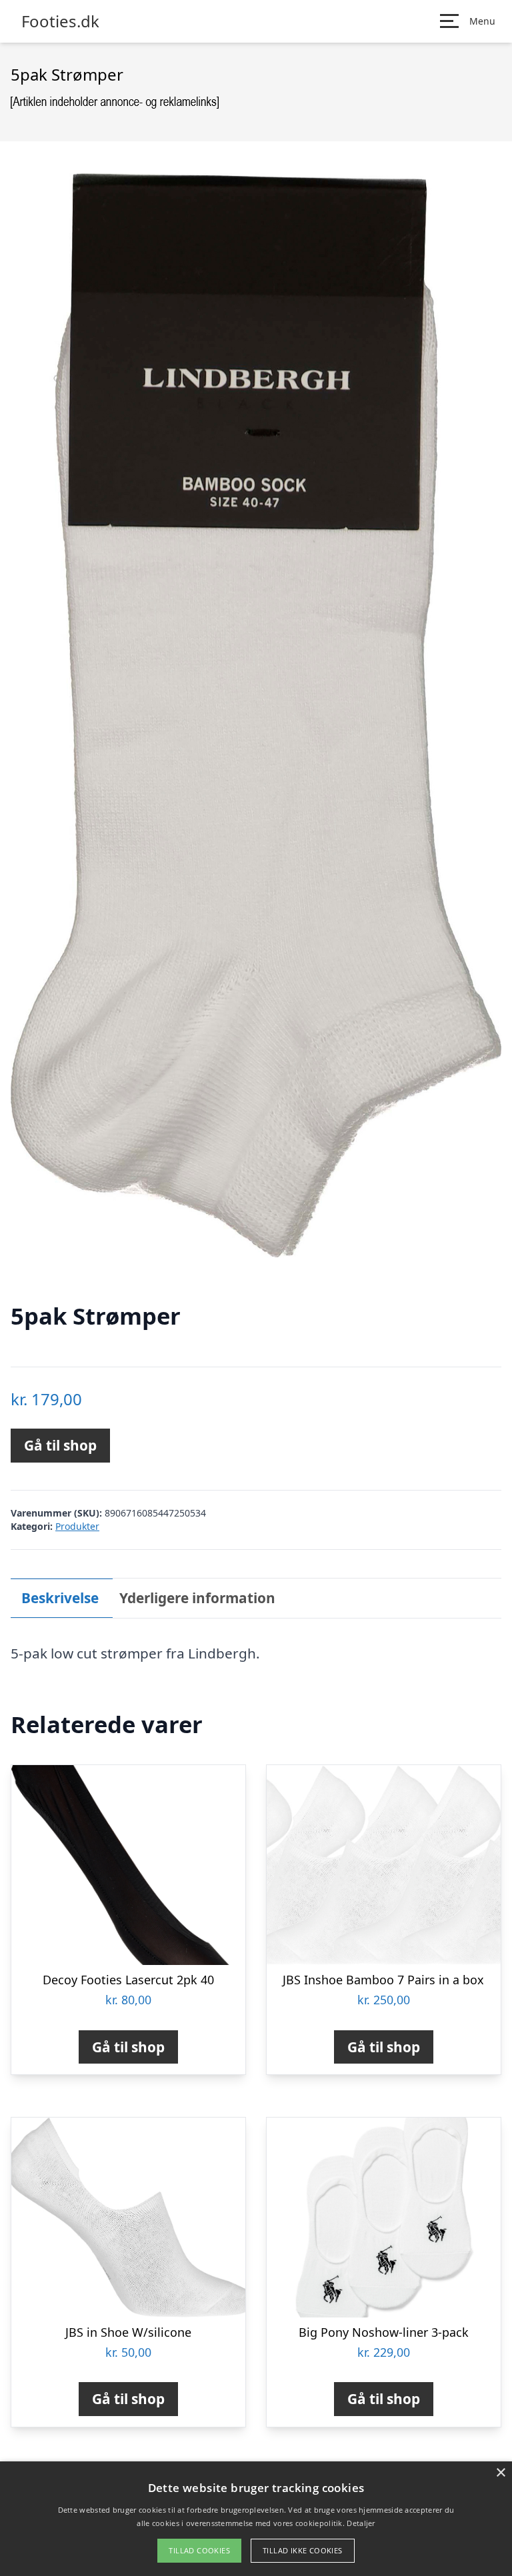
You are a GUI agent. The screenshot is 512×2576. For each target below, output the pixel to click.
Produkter (77, 1526)
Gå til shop (60, 1445)
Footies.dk (60, 21)
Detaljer (361, 2523)
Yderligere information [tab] (197, 1598)
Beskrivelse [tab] (60, 1598)
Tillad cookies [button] (199, 2550)
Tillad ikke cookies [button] (303, 2550)
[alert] (256, 2519)
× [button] (500, 2473)
